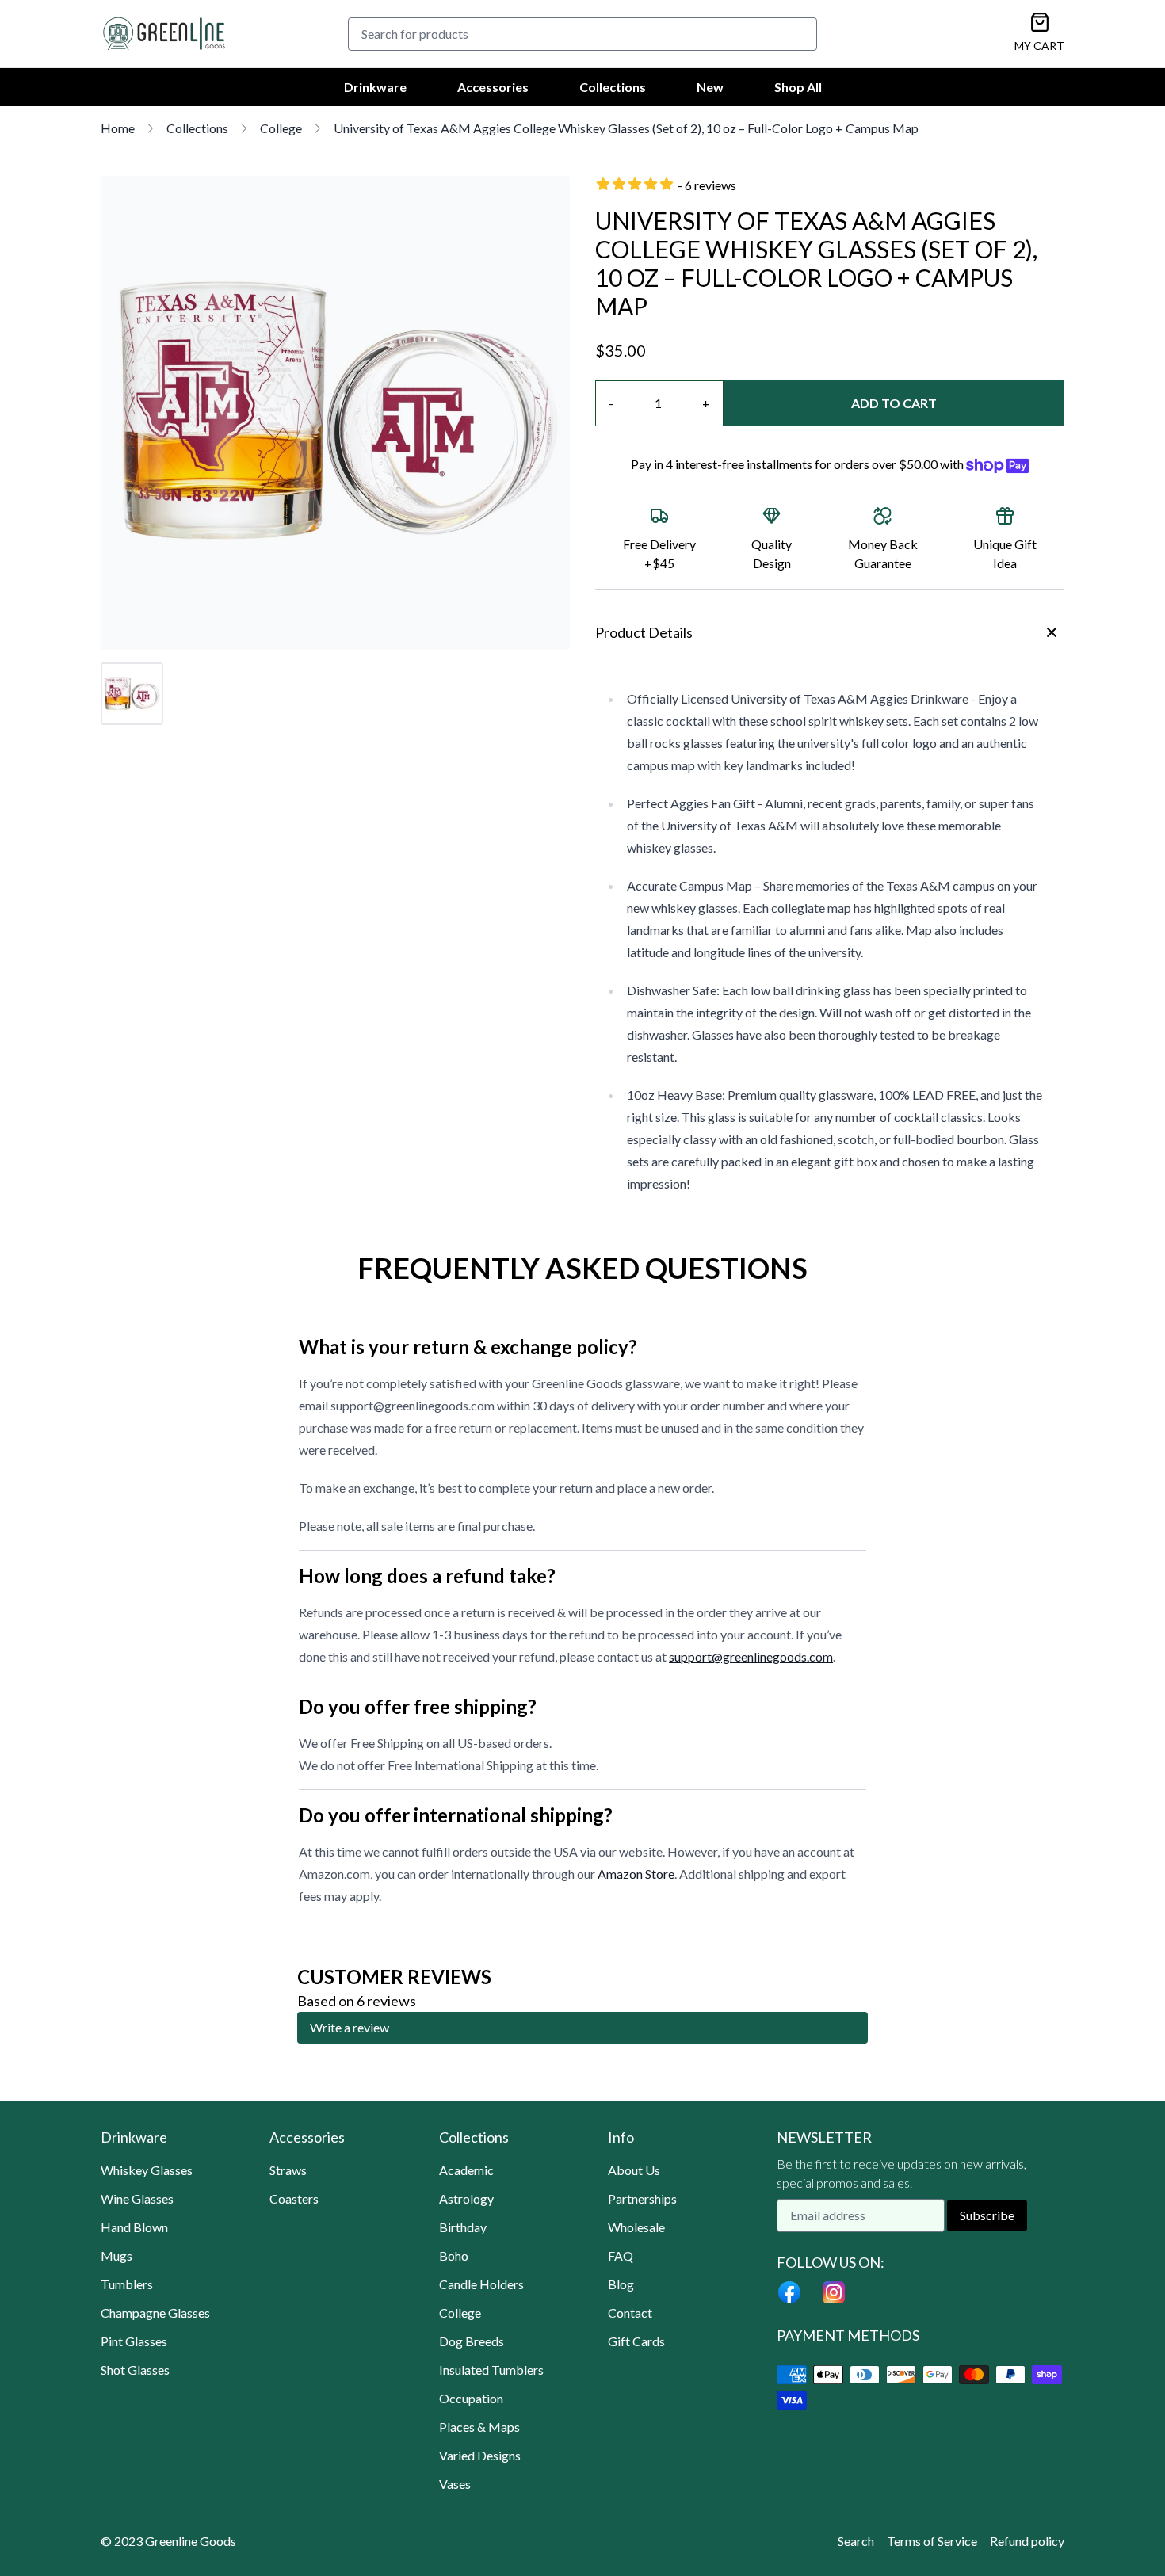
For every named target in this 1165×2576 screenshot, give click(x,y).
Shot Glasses (135, 2370)
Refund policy (1027, 2541)
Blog (621, 2284)
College (281, 128)
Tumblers (127, 2284)
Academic (466, 2170)
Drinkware (375, 87)
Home (118, 128)
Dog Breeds (472, 2341)
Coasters (294, 2198)
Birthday (463, 2227)
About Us (634, 2170)
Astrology (466, 2198)
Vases (455, 2484)
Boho (454, 2255)
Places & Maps (479, 2427)
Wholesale (636, 2227)
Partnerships (642, 2198)
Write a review (349, 2027)
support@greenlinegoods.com (751, 1656)
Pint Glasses (134, 2341)
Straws (288, 2170)
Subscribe (987, 2215)
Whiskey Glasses (147, 2170)
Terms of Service (932, 2541)
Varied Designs (480, 2455)
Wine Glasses (137, 2198)
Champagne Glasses (155, 2313)
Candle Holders (481, 2284)
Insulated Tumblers (491, 2370)
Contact (630, 2313)
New (710, 87)
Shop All (798, 87)
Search (856, 2541)
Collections (613, 87)
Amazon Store (636, 1874)
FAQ (621, 2255)
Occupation (471, 2398)
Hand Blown (134, 2227)
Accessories (493, 87)
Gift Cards (636, 2341)
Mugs (116, 2255)
